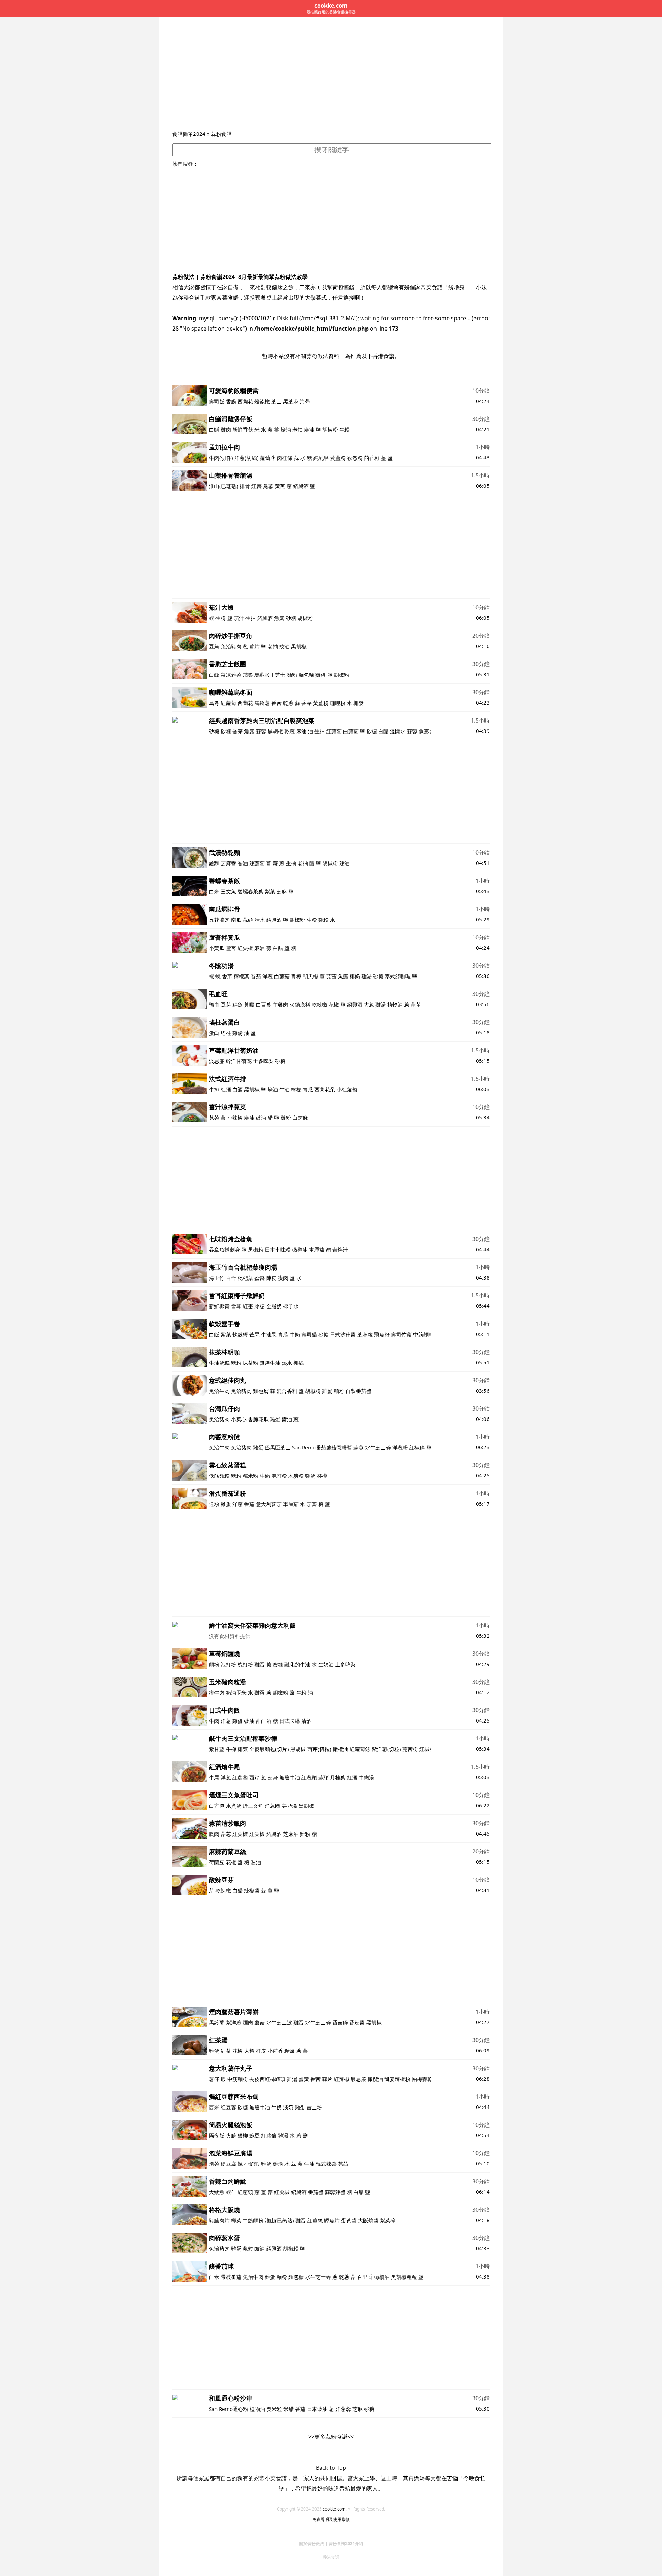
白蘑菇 (282, 976)
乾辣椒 (319, 1004)
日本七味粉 (278, 1250)
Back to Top (331, 2468)
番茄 (256, 976)
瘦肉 (283, 1278)
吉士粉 (314, 2107)
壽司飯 (217, 401)
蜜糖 (278, 1664)
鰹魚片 (332, 2220)
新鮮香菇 (243, 430)
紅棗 (257, 486)
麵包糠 (306, 675)
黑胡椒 (299, 646)
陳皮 (271, 1278)
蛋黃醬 (349, 2220)
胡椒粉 (330, 430)
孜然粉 (355, 458)
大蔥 (369, 1004)
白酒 (238, 1089)
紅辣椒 (342, 2079)
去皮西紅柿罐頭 (267, 2079)
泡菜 (214, 2164)
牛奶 (295, 1334)
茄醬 (248, 675)
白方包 (217, 1806)
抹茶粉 (250, 1363)
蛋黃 (304, 2079)
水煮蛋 (234, 1806)
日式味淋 (290, 1721)
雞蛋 (321, 675)
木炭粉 (296, 1476)
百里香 (365, 2277)
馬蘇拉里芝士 (270, 675)
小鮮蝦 (252, 2164)
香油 (243, 863)
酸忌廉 (358, 2079)
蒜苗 (416, 1004)
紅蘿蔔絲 (360, 1749)
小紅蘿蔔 (347, 1089)
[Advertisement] (331, 78)
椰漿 (359, 703)
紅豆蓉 (228, 2107)
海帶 (305, 401)
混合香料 (287, 1391)
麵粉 (292, 675)
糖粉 (236, 1363)
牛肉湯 (366, 1777)
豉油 (284, 646)
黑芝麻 (291, 401)
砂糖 (291, 618)
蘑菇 (260, 2022)
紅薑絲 (315, 2220)
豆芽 (226, 1004)
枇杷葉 (245, 1278)
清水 (260, 920)
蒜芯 (226, 1834)
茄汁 (239, 618)
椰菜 (243, 1749)
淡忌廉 (217, 1061)
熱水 (287, 1363)
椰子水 (291, 1306)
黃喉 (249, 1004)
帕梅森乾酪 (425, 2079)
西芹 (254, 1777)
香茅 (307, 703)
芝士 (277, 401)
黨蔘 (268, 486)
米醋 (289, 2409)
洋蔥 (268, 976)
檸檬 (296, 1089)
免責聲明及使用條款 (331, 2519)
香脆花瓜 (258, 1419)
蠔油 (286, 430)
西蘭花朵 (325, 1089)
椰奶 (355, 976)
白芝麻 (300, 1118)
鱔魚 (238, 1004)
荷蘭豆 (217, 1862)
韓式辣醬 (326, 2164)
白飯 (214, 675)
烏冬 (214, 703)
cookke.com (334, 2509)
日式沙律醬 (343, 1334)
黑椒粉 (256, 1250)
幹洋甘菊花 (239, 1061)
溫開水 (398, 731)
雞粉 (323, 920)
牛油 (284, 1089)
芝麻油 (291, 1834)
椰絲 (299, 1363)
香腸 (231, 401)
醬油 (287, 1419)
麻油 (309, 430)
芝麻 (282, 891)
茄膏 (312, 1504)
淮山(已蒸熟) (224, 486)
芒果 (254, 1334)
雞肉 (226, 430)
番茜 (277, 703)
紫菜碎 (388, 2220)
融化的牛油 (297, 1664)
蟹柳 (243, 2135)
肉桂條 (285, 458)
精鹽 (290, 2051)
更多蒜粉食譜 (331, 2437)
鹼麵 (214, 863)
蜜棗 (260, 1278)
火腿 (231, 2135)
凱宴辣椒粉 (397, 2079)
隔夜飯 (217, 2135)
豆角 (214, 646)
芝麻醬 (228, 863)
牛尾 (214, 1777)
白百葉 (264, 1004)
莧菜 (214, 1118)
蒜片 (327, 2079)
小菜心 (239, 1419)
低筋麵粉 (219, 1476)
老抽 (298, 430)
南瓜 (236, 920)
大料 (249, 2051)
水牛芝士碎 (378, 1447)
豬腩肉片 (219, 2220)
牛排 (214, 1089)
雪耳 (236, 1306)
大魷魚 (217, 2192)
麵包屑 (261, 1391)
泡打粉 (279, 1476)
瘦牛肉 (217, 1693)
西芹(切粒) (319, 1749)
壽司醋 (310, 1334)
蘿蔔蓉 (268, 458)
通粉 (214, 1504)
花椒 (334, 1004)
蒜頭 (248, 920)
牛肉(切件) (221, 458)
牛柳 (232, 1749)
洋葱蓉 (343, 2409)
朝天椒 (310, 976)
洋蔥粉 (400, 1447)
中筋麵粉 (423, 1334)
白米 (214, 891)
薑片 (254, 646)
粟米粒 (274, 2409)
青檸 (296, 976)
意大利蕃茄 (269, 1504)
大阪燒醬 (368, 2220)
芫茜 (331, 976)
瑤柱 (226, 1033)
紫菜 (270, 891)
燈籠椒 (262, 401)
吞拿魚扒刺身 (224, 1250)
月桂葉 (338, 1777)
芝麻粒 (365, 1334)
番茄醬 (357, 2022)
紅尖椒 (245, 948)
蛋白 (214, 1033)
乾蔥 (288, 703)
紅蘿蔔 (228, 703)
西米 (214, 2107)
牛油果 (269, 1334)
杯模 (322, 1476)
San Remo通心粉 (229, 2409)
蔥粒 (248, 2249)
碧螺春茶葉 (250, 891)
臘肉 (214, 1834)
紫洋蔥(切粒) (386, 1749)
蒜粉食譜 (221, 134)
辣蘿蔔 (257, 863)
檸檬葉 (242, 976)
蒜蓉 (261, 731)
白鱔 (214, 430)
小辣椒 (235, 1118)
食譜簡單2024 (189, 134)
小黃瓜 (217, 948)
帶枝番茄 (231, 2277)
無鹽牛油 (270, 1363)
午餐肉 (280, 1004)
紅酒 (226, 1089)
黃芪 (280, 486)
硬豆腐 (228, 2164)
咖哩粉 (338, 703)
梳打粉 (245, 1664)
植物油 (395, 1004)
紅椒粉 (427, 1749)
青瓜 (308, 1089)
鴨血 (214, 1004)
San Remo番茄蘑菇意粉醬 (322, 1447)
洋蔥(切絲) (247, 458)
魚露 (279, 618)
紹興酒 (301, 486)
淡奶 (288, 2107)
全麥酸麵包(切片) (269, 1749)
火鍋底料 (300, 1004)
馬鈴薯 (262, 703)
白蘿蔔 (351, 731)
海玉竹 (217, 1278)
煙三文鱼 (253, 1806)
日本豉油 (317, 2409)
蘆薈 (231, 948)
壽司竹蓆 (401, 1334)
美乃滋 (289, 1806)
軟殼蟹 (240, 1334)
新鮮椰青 (219, 1306)
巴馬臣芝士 (278, 1447)
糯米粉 (250, 1476)
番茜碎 (340, 2022)
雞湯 (367, 976)
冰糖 (260, 1306)
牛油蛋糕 (219, 1363)
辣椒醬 (252, 1890)
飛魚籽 (382, 1334)
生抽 (251, 618)
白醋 (383, 731)
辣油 (344, 863)
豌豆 (254, 2135)
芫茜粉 (410, 1749)
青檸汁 (340, 1250)
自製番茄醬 (358, 1391)
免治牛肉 (219, 1391)
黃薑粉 (338, 458)
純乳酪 (321, 458)
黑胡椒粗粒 (404, 2277)
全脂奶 (274, 1306)
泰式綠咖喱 (398, 976)
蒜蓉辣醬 (335, 2192)
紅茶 (226, 2051)
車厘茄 (317, 1250)
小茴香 (275, 2051)
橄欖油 (300, 1250)
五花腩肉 (219, 920)
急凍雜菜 (231, 675)
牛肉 (214, 1721)
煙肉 (248, 2022)
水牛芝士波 (279, 2022)
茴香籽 (372, 458)
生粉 (344, 430)
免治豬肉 (231, 646)
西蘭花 (245, 401)
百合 (231, 1278)
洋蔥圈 (273, 1806)
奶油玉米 (236, 1693)
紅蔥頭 (309, 1777)
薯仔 (214, 2079)
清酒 (307, 1721)
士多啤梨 (263, 1061)
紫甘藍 (217, 1749)
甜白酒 (264, 1721)
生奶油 (326, 1664)
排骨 (245, 486)
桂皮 (261, 2051)
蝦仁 (231, 2192)
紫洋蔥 (234, 2022)
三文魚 (228, 891)
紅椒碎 (417, 1447)
